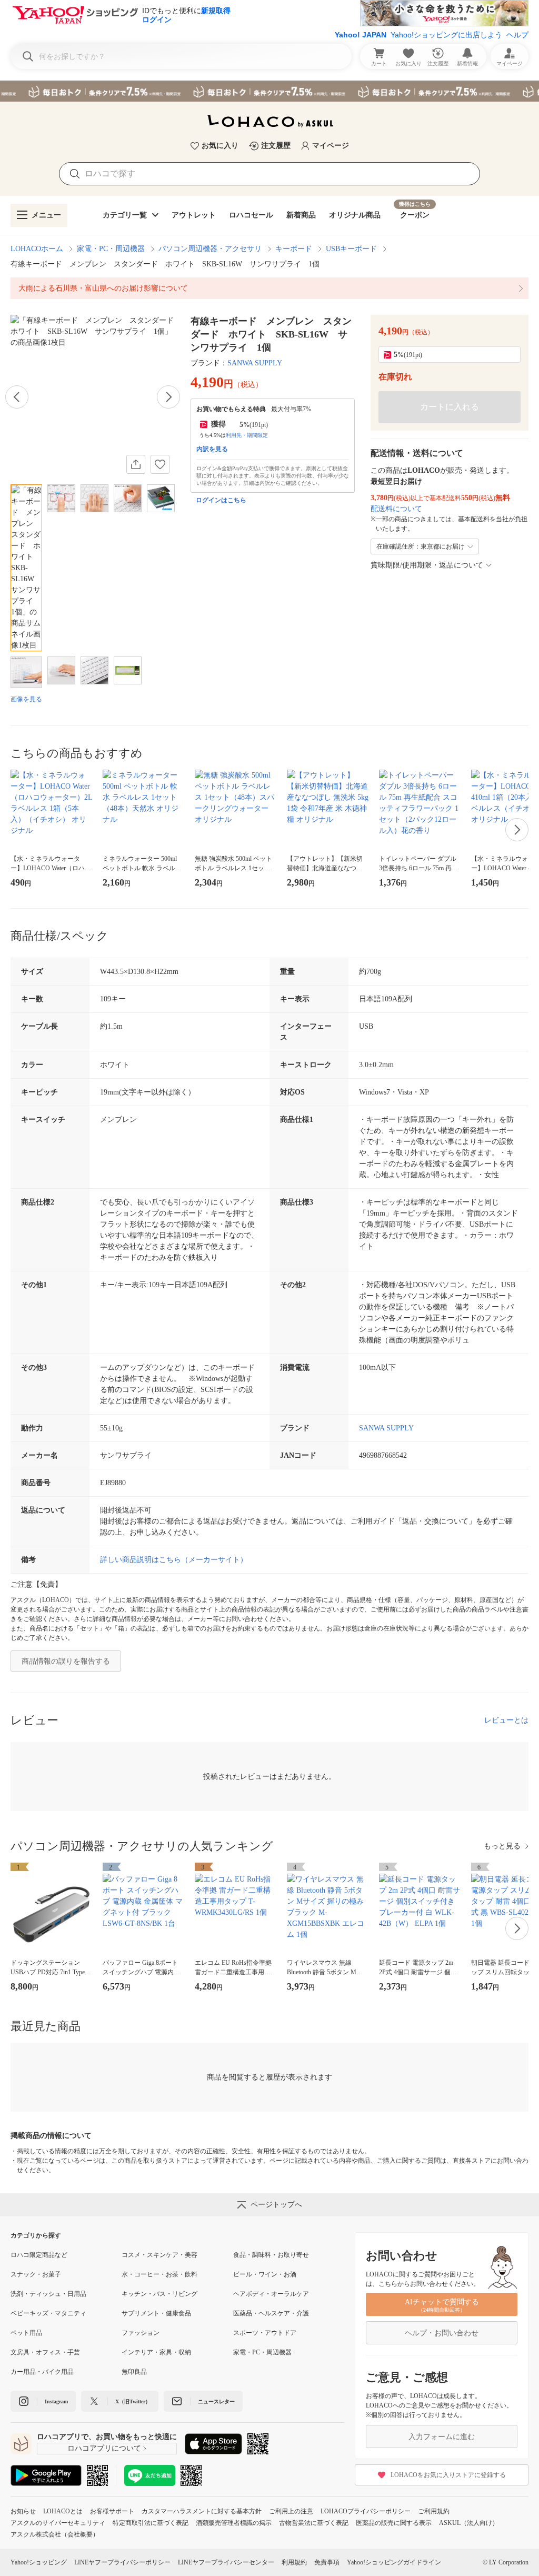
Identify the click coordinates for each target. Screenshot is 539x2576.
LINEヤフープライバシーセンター (226, 2562)
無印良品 (134, 2372)
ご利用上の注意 (291, 2511)
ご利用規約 (434, 2511)
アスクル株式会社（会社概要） (55, 2534)
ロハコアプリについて (104, 2448)
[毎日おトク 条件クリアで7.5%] (269, 91)
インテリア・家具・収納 (156, 2352)
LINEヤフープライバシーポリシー (122, 2562)
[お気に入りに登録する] (160, 464)
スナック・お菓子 (36, 2274)
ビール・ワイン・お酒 (265, 2274)
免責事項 (327, 2562)
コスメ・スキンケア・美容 (159, 2255)
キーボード (294, 249)
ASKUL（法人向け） (469, 2523)
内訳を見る (212, 449)
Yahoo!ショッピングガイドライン (394, 2562)
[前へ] (17, 397)
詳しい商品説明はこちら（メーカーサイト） (174, 1560)
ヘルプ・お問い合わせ (442, 2333)
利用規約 (294, 2562)
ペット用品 (26, 2333)
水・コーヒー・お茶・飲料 (159, 2274)
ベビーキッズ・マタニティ (48, 2313)
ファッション (141, 2333)
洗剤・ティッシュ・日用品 (48, 2294)
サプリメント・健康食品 (156, 2313)
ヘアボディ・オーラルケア (271, 2294)
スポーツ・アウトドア (265, 2333)
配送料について (396, 509)
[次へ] (168, 397)
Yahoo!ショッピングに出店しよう (446, 35)
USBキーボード (351, 249)
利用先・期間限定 (247, 435)
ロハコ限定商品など (39, 2255)
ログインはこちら (221, 500)
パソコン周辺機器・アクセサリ (210, 249)
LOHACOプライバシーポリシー (366, 2511)
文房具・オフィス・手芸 (45, 2352)
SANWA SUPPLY (255, 363)
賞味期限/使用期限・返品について (427, 565)
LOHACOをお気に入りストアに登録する (448, 2475)
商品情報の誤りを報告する (66, 1661)
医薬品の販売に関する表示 (394, 2523)
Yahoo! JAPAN (361, 35)
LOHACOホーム (37, 249)
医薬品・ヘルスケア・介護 (271, 2313)
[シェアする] (136, 464)
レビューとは (506, 1720)
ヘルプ (517, 35)
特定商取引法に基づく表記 (151, 2523)
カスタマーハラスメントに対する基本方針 (202, 2511)
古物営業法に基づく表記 (314, 2523)
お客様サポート (112, 2511)
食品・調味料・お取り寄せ (271, 2255)
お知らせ (23, 2511)
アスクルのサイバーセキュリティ (58, 2523)
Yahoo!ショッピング (39, 2562)
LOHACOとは (63, 2511)
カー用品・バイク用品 (42, 2372)
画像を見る (26, 699)
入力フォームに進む (442, 2437)
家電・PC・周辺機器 (111, 249)
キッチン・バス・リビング (159, 2294)
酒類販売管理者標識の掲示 (234, 2523)
